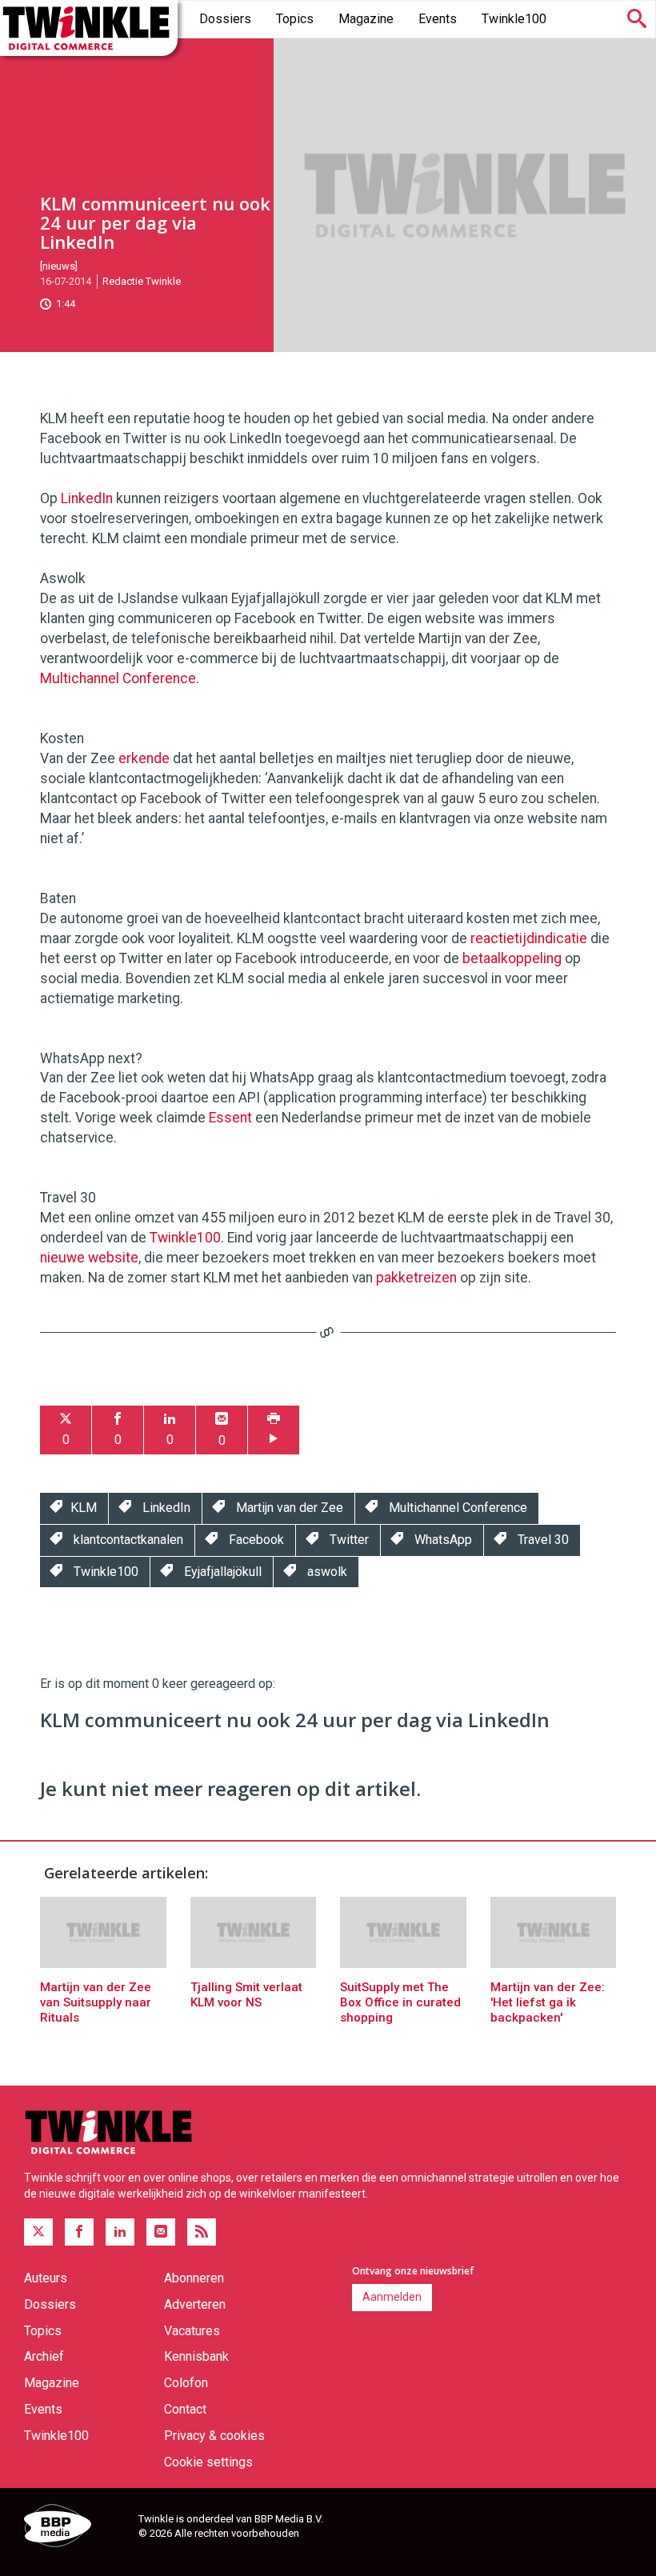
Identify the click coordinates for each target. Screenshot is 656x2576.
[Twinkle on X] (38, 2232)
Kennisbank (196, 2356)
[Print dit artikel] (274, 1430)
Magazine (366, 19)
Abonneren (194, 2278)
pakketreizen (416, 1278)
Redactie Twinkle (142, 281)
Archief (44, 2356)
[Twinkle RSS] (202, 2232)
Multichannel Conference (118, 678)
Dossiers (225, 19)
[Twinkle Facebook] (79, 2232)
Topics (295, 19)
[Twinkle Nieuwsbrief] (161, 2232)
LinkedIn (87, 498)
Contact (185, 2409)
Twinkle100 (514, 19)
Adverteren (195, 2304)
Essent (230, 1118)
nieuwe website (89, 1258)
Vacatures (192, 2331)
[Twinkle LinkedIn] (120, 2232)
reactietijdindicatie (529, 938)
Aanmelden (392, 2297)
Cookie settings (208, 2462)
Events (438, 19)
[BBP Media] (75, 2528)
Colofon (186, 2383)
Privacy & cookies (214, 2436)
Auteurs (46, 2278)
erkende (144, 758)
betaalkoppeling (512, 958)
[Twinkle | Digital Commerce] (89, 28)
